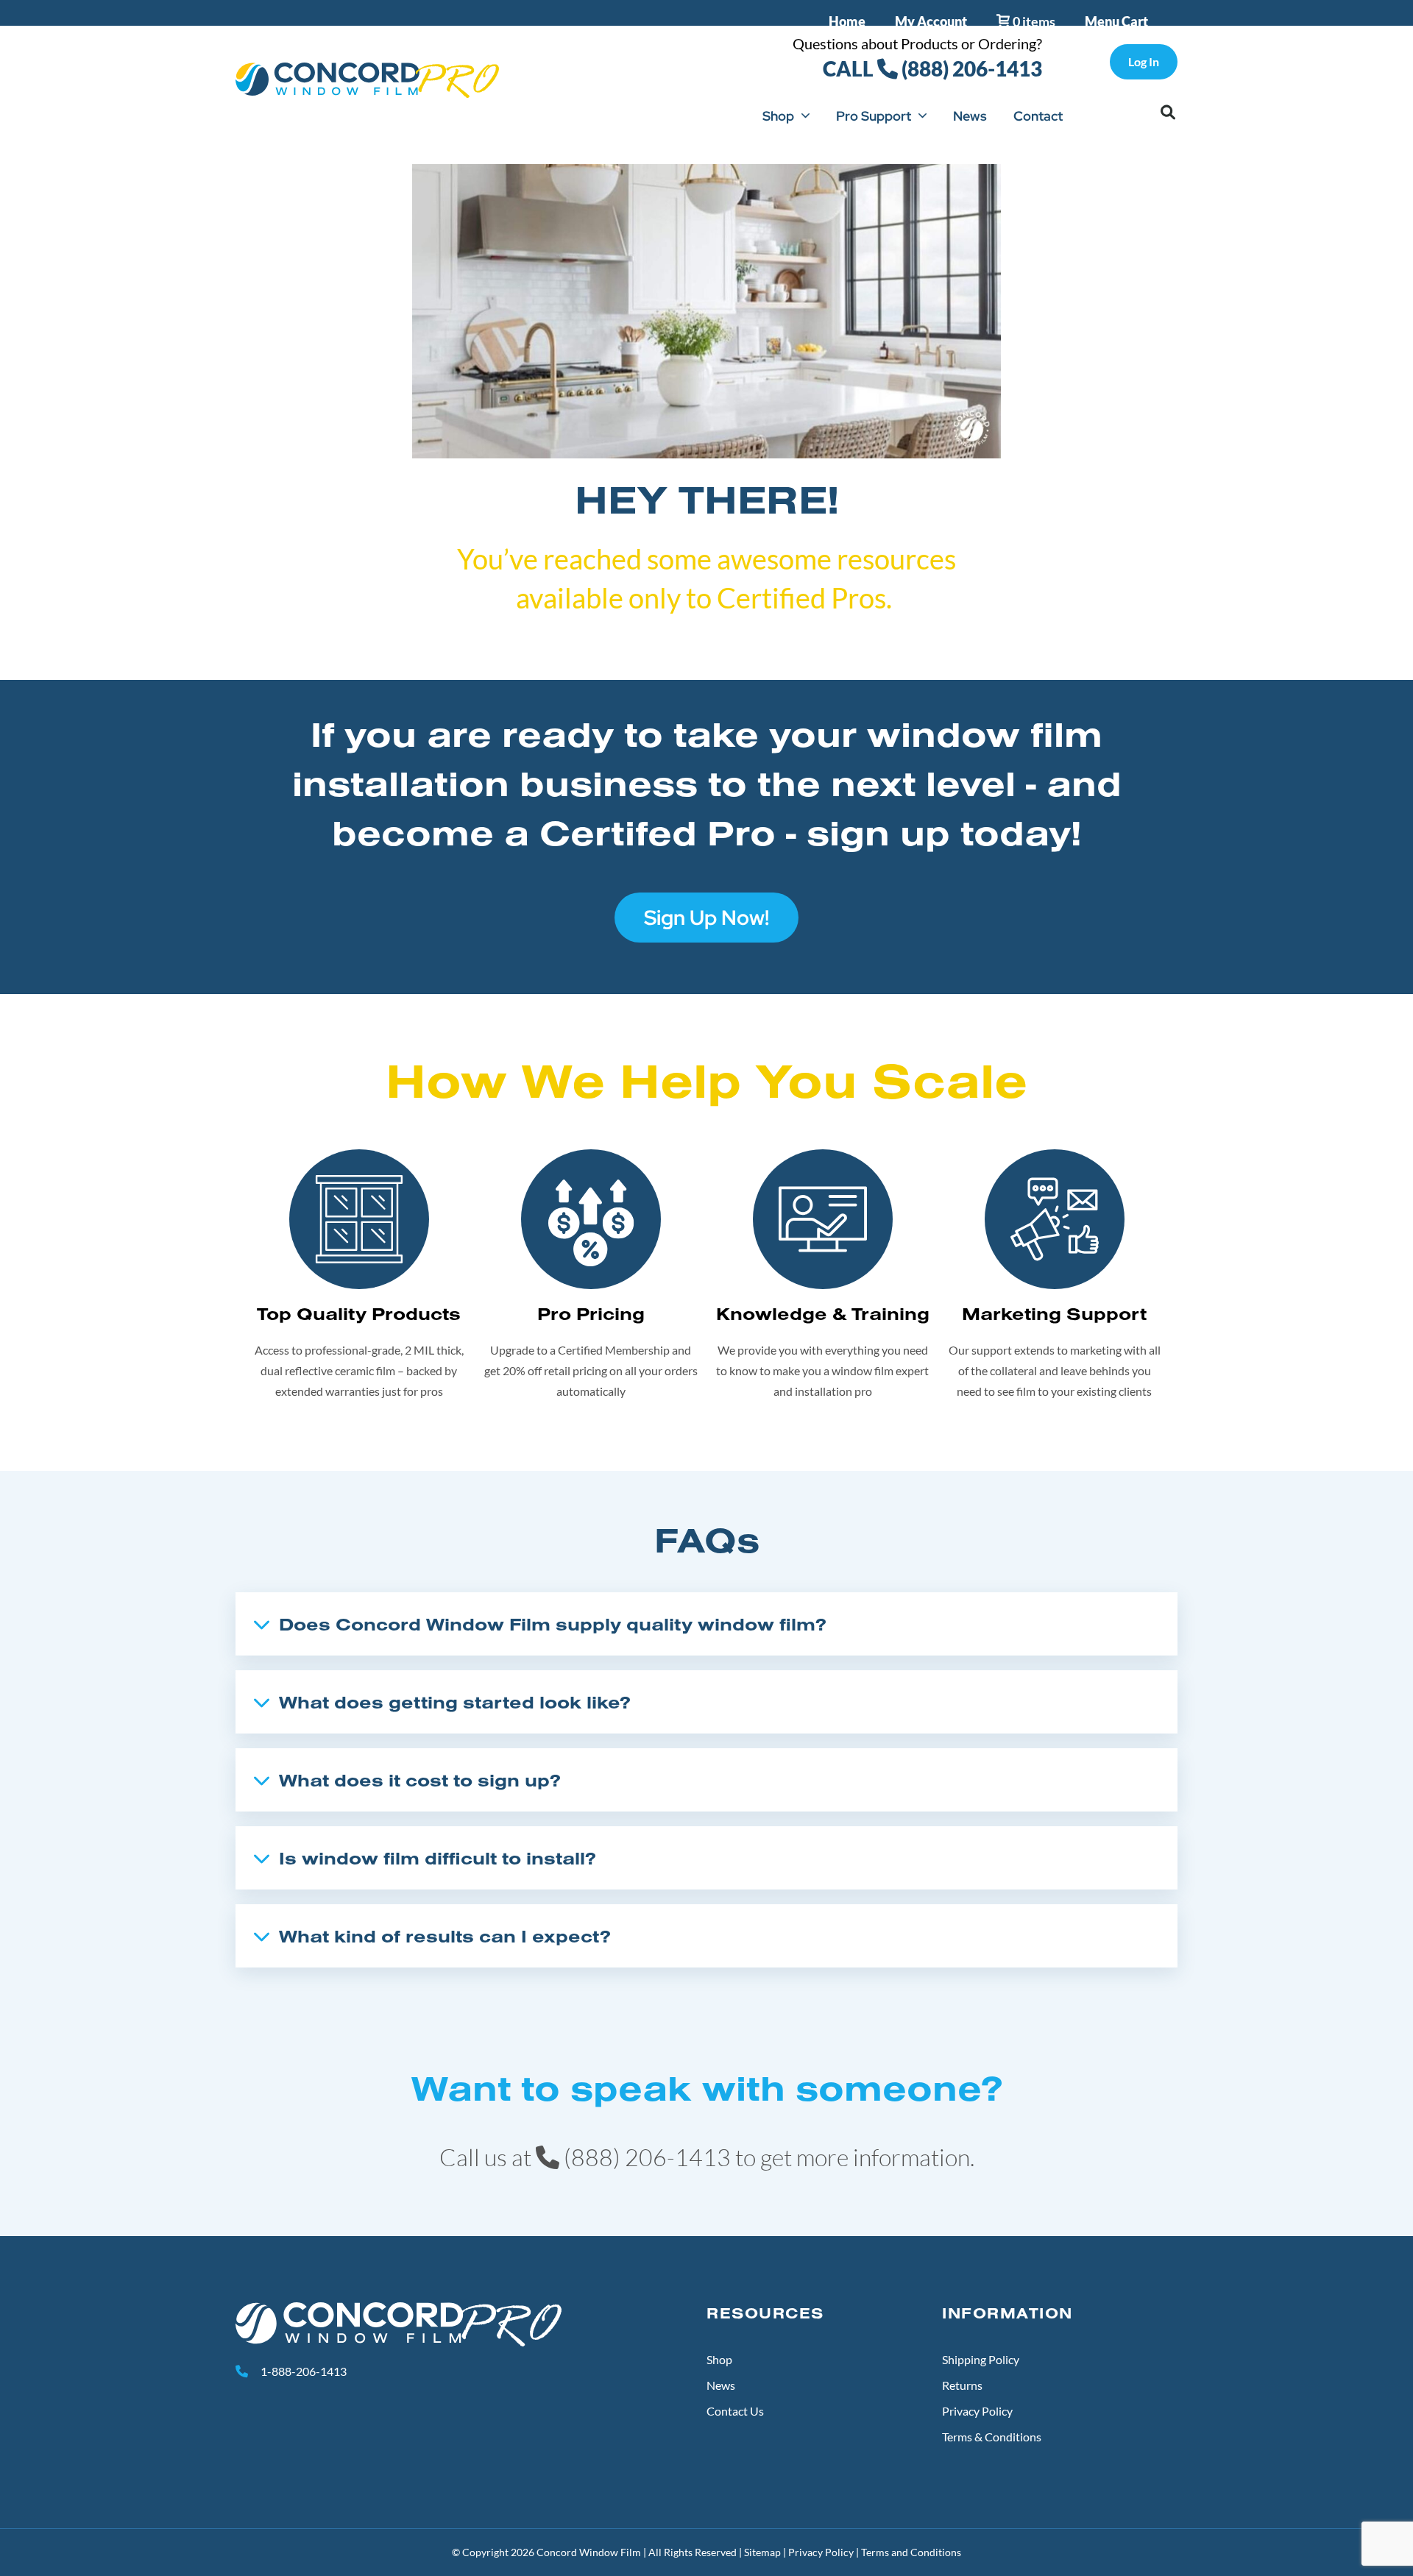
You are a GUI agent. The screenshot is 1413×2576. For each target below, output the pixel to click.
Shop (778, 116)
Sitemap (762, 2552)
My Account (931, 21)
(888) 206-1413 (970, 68)
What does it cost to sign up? (420, 1780)
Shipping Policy (981, 2359)
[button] (1168, 113)
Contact (1038, 116)
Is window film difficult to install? (438, 1858)
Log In (1144, 61)
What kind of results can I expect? (445, 1936)
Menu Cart (1116, 21)
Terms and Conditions (911, 2552)
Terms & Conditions (992, 2437)
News (970, 116)
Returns (962, 2385)
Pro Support (874, 116)
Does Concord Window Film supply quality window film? (553, 1624)
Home (847, 21)
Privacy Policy (977, 2411)
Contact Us (735, 2411)
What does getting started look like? (455, 1702)
